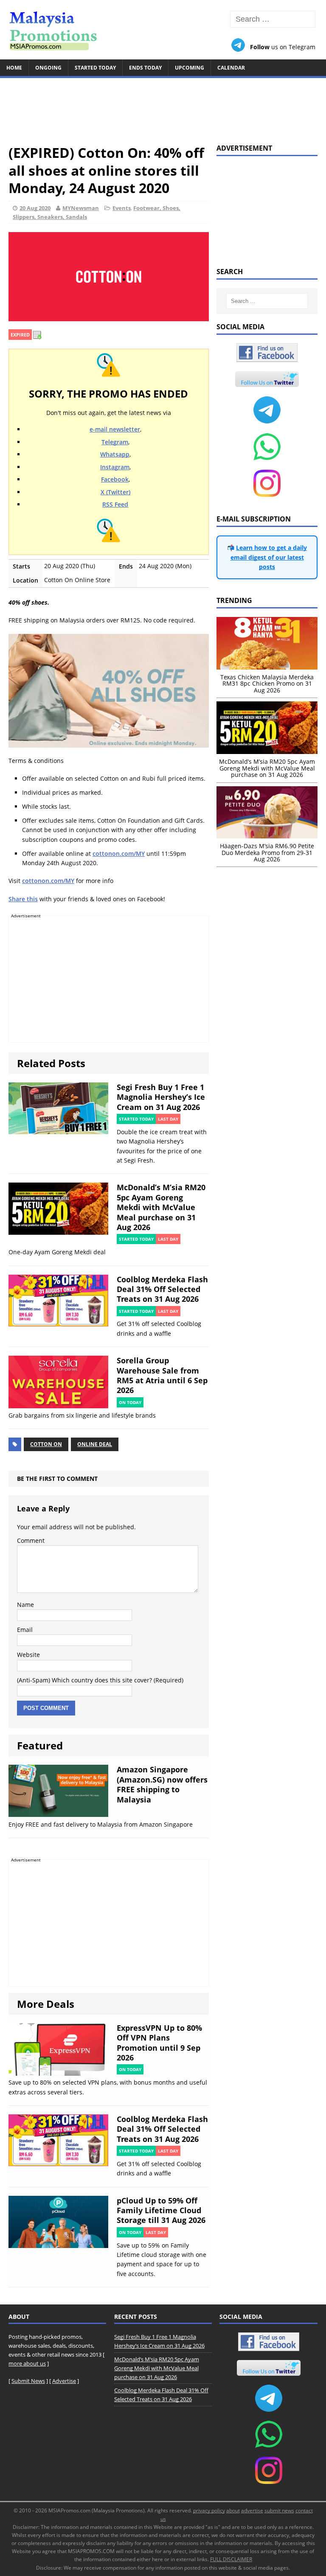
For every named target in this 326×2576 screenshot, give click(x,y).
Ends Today (145, 68)
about (233, 2510)
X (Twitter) (115, 492)
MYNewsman (81, 208)
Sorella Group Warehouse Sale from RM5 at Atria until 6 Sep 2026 (162, 1375)
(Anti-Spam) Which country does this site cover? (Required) (100, 1680)
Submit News (28, 2381)
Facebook (115, 479)
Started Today (95, 68)
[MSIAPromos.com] (163, 30)
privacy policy (209, 2510)
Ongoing (48, 68)
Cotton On (46, 1444)
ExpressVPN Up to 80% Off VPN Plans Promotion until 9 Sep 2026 (159, 2043)
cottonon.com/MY (119, 854)
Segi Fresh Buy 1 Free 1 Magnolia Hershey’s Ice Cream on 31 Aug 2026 (161, 1097)
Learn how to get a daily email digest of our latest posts (269, 557)
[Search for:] (273, 19)
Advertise (64, 2381)
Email (25, 1630)
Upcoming (190, 68)
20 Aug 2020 (35, 208)
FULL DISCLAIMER (231, 2559)
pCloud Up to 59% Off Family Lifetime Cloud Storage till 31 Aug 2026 (161, 2210)
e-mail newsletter (115, 429)
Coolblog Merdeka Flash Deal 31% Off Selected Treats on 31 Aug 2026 (162, 1289)
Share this (23, 899)
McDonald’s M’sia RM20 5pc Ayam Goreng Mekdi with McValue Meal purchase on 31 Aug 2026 (161, 1207)
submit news (279, 2510)
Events (122, 208)
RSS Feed (115, 504)
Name (25, 1605)
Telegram (115, 442)
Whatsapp (115, 454)
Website (28, 1655)
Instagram (115, 467)
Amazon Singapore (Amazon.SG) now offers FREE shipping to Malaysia (162, 1784)
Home (14, 68)
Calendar (231, 68)
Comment (31, 1540)
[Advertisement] (163, 107)
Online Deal (95, 1444)
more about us (27, 2363)
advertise (252, 2510)
